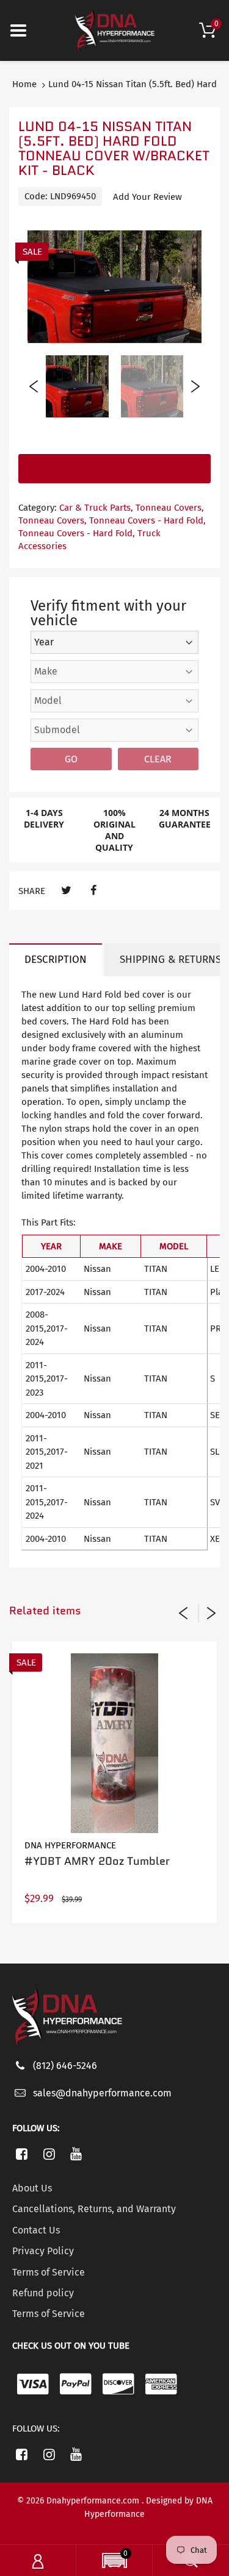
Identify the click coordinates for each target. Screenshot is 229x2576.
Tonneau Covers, (170, 508)
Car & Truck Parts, (96, 508)
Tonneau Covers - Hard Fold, (147, 520)
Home (24, 84)
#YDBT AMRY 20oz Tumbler (97, 1861)
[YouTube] (77, 2154)
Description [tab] (56, 960)
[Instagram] (49, 2154)
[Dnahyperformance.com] (115, 30)
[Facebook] (93, 891)
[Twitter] (66, 891)
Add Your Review (147, 197)
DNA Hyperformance (70, 1845)
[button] (114, 2562)
